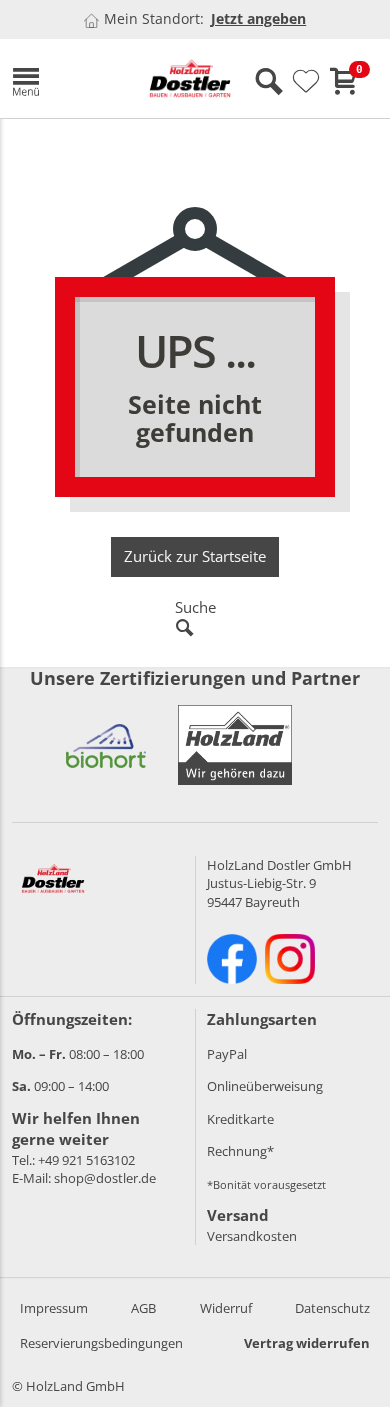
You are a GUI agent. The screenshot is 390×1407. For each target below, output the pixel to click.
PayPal (227, 1054)
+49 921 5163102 (86, 1160)
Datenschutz (332, 1308)
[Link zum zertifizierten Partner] (106, 745)
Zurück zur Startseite (195, 556)
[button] (62, 78)
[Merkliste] (306, 82)
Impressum (54, 1308)
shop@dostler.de (105, 1178)
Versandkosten (252, 1236)
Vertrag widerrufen (307, 1343)
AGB (143, 1308)
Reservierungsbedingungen (101, 1343)
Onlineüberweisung (265, 1086)
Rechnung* (240, 1151)
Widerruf (226, 1308)
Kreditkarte (240, 1119)
